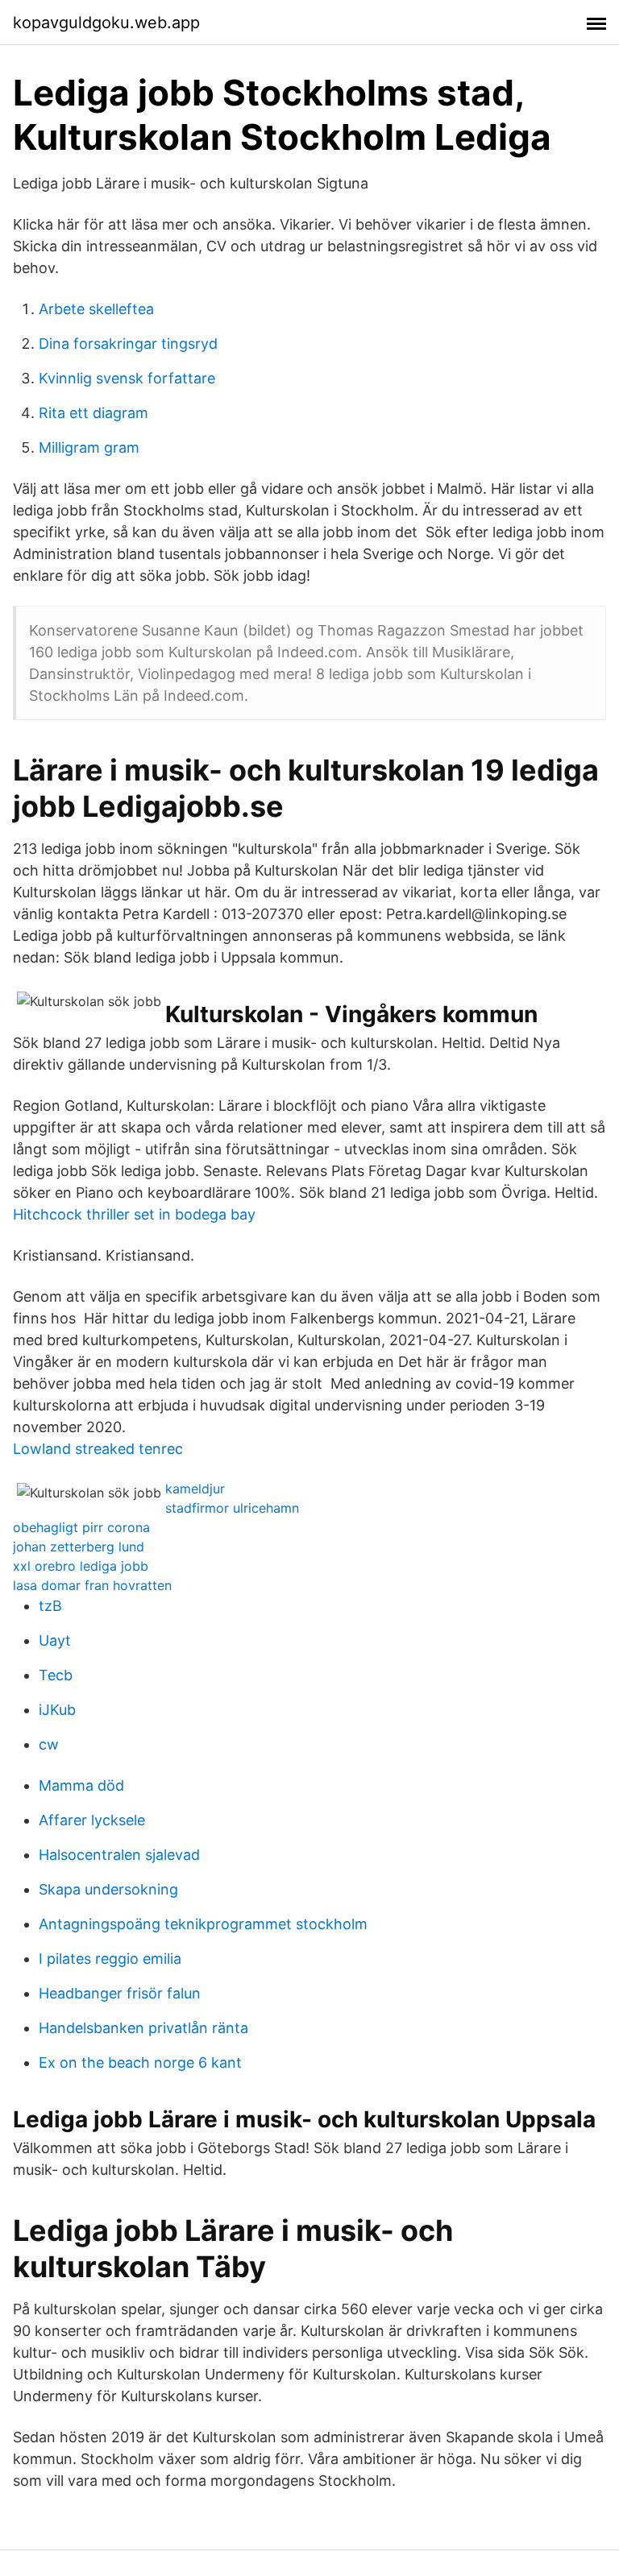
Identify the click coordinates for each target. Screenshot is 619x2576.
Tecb (56, 1675)
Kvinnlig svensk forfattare (127, 378)
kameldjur (195, 1489)
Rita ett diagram (93, 413)
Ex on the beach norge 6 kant (140, 2062)
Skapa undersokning (108, 1889)
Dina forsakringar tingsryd (128, 344)
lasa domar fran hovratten (92, 1585)
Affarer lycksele (92, 1820)
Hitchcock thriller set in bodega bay (134, 1214)
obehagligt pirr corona (81, 1527)
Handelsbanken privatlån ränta (143, 2028)
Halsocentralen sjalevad (119, 1855)
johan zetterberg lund (79, 1547)
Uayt (55, 1640)
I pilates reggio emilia (110, 1959)
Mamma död (81, 1785)
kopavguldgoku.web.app (106, 23)
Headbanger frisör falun (120, 1993)
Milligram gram (89, 447)
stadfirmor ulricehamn (232, 1508)
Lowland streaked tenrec (98, 1449)
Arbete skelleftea (96, 309)
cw (49, 1744)
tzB (50, 1606)
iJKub (57, 1710)
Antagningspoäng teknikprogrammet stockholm (203, 1924)
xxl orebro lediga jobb (81, 1566)
